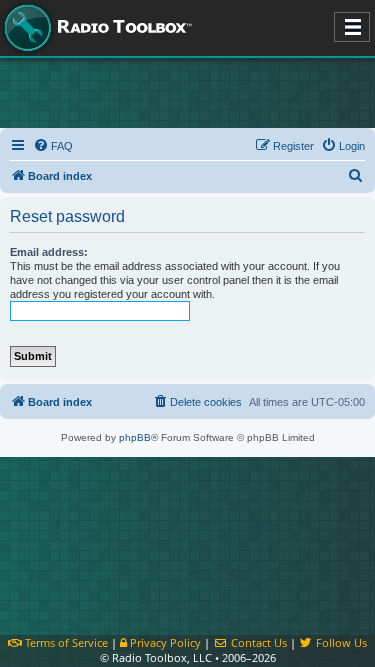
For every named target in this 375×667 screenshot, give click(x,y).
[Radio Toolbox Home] (95, 28)
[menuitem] (53, 146)
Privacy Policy (164, 642)
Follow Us (340, 642)
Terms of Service (65, 642)
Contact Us (257, 642)
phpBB (135, 437)
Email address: (49, 252)
